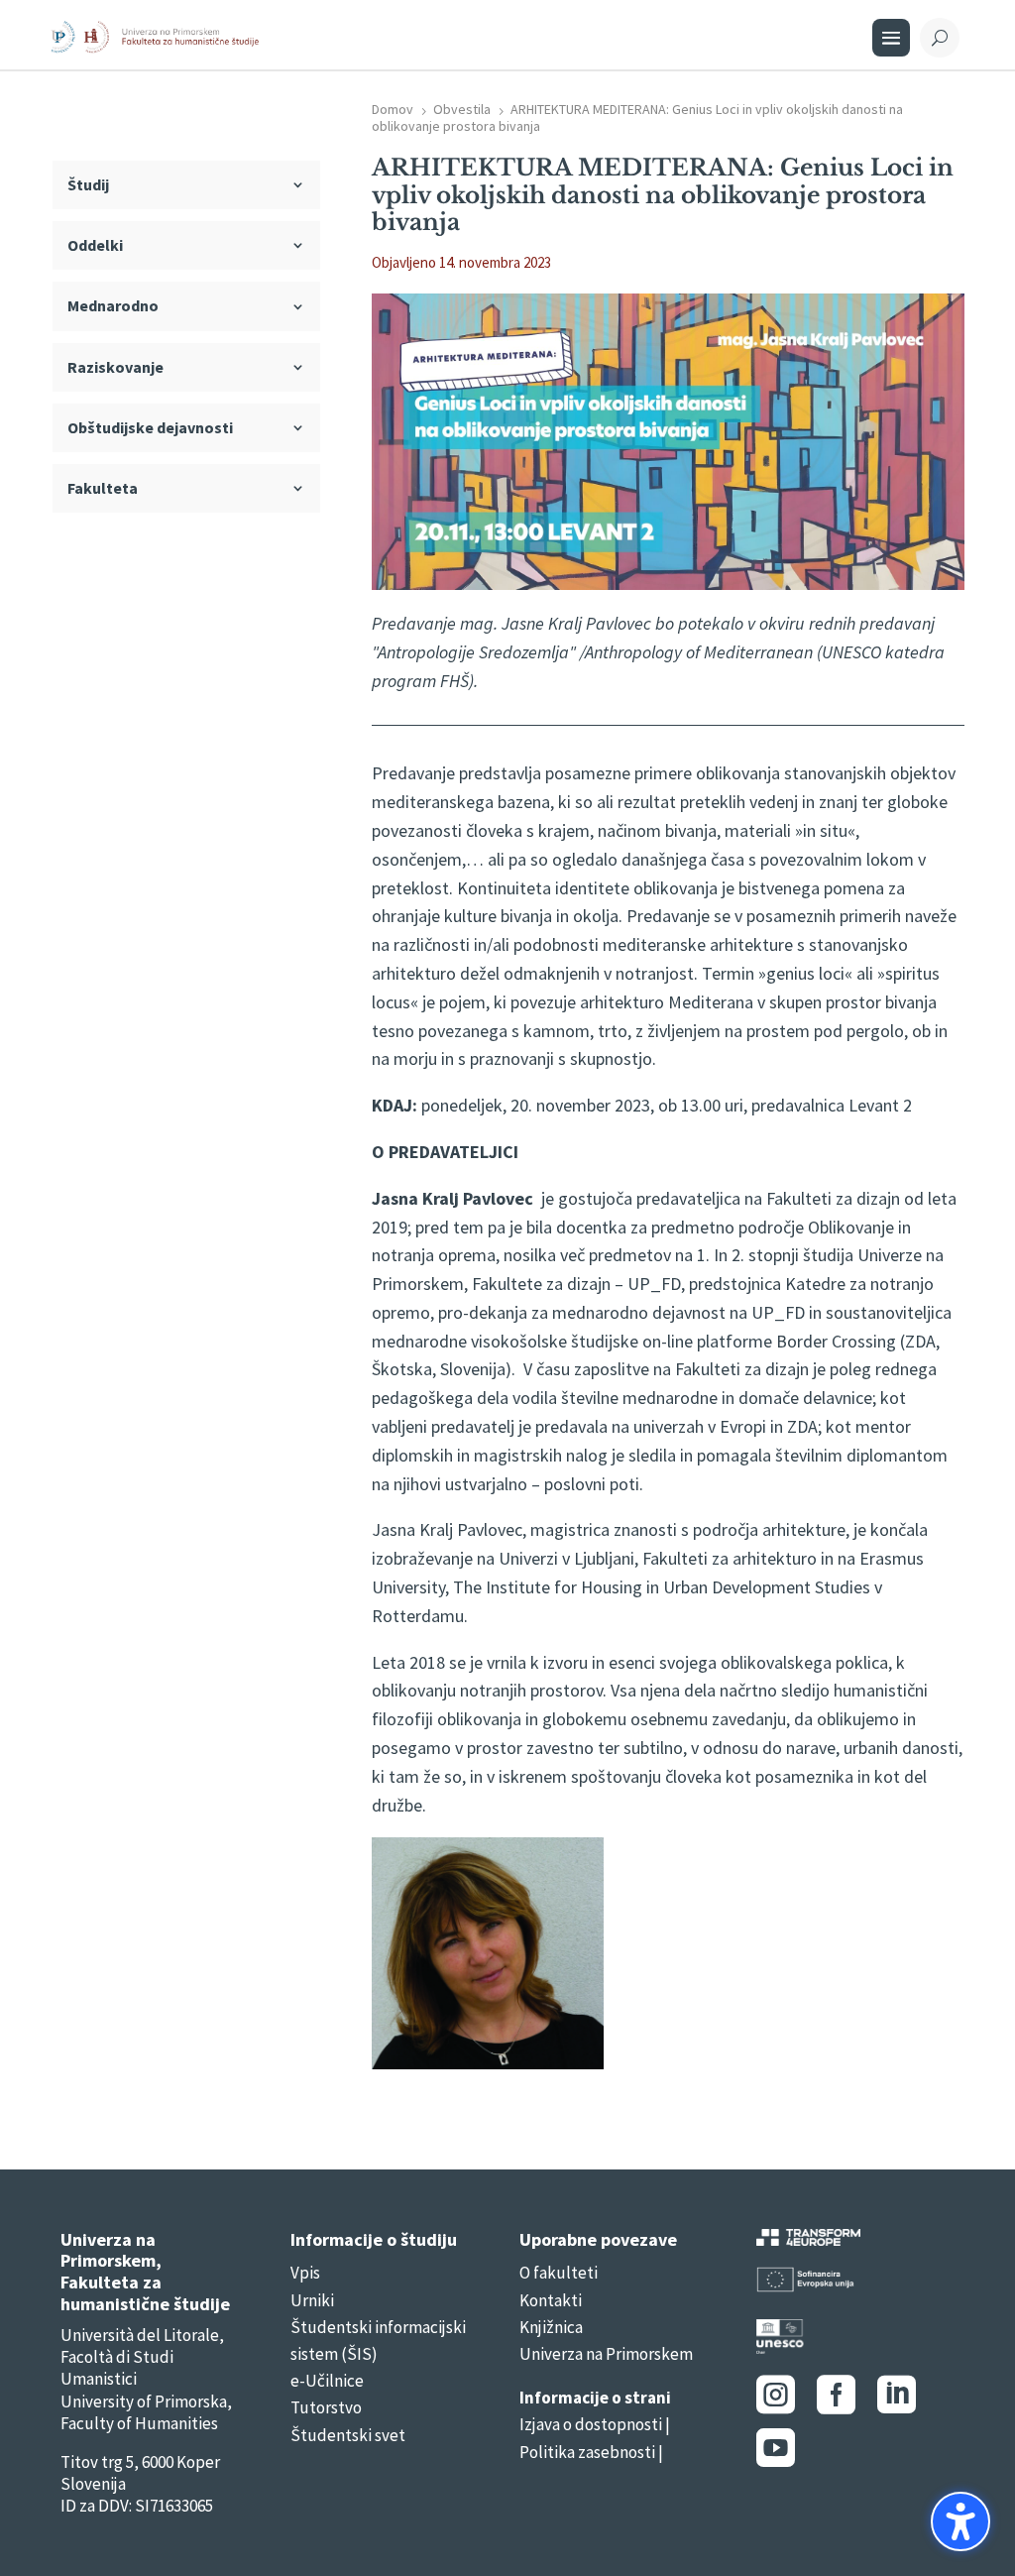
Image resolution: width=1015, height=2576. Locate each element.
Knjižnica (551, 2327)
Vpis (305, 2273)
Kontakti (551, 2300)
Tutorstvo (326, 2407)
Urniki (312, 2300)
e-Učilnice (327, 2381)
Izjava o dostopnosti (591, 2424)
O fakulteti (559, 2273)
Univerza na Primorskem (606, 2354)
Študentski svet (348, 2435)
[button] (960, 2521)
